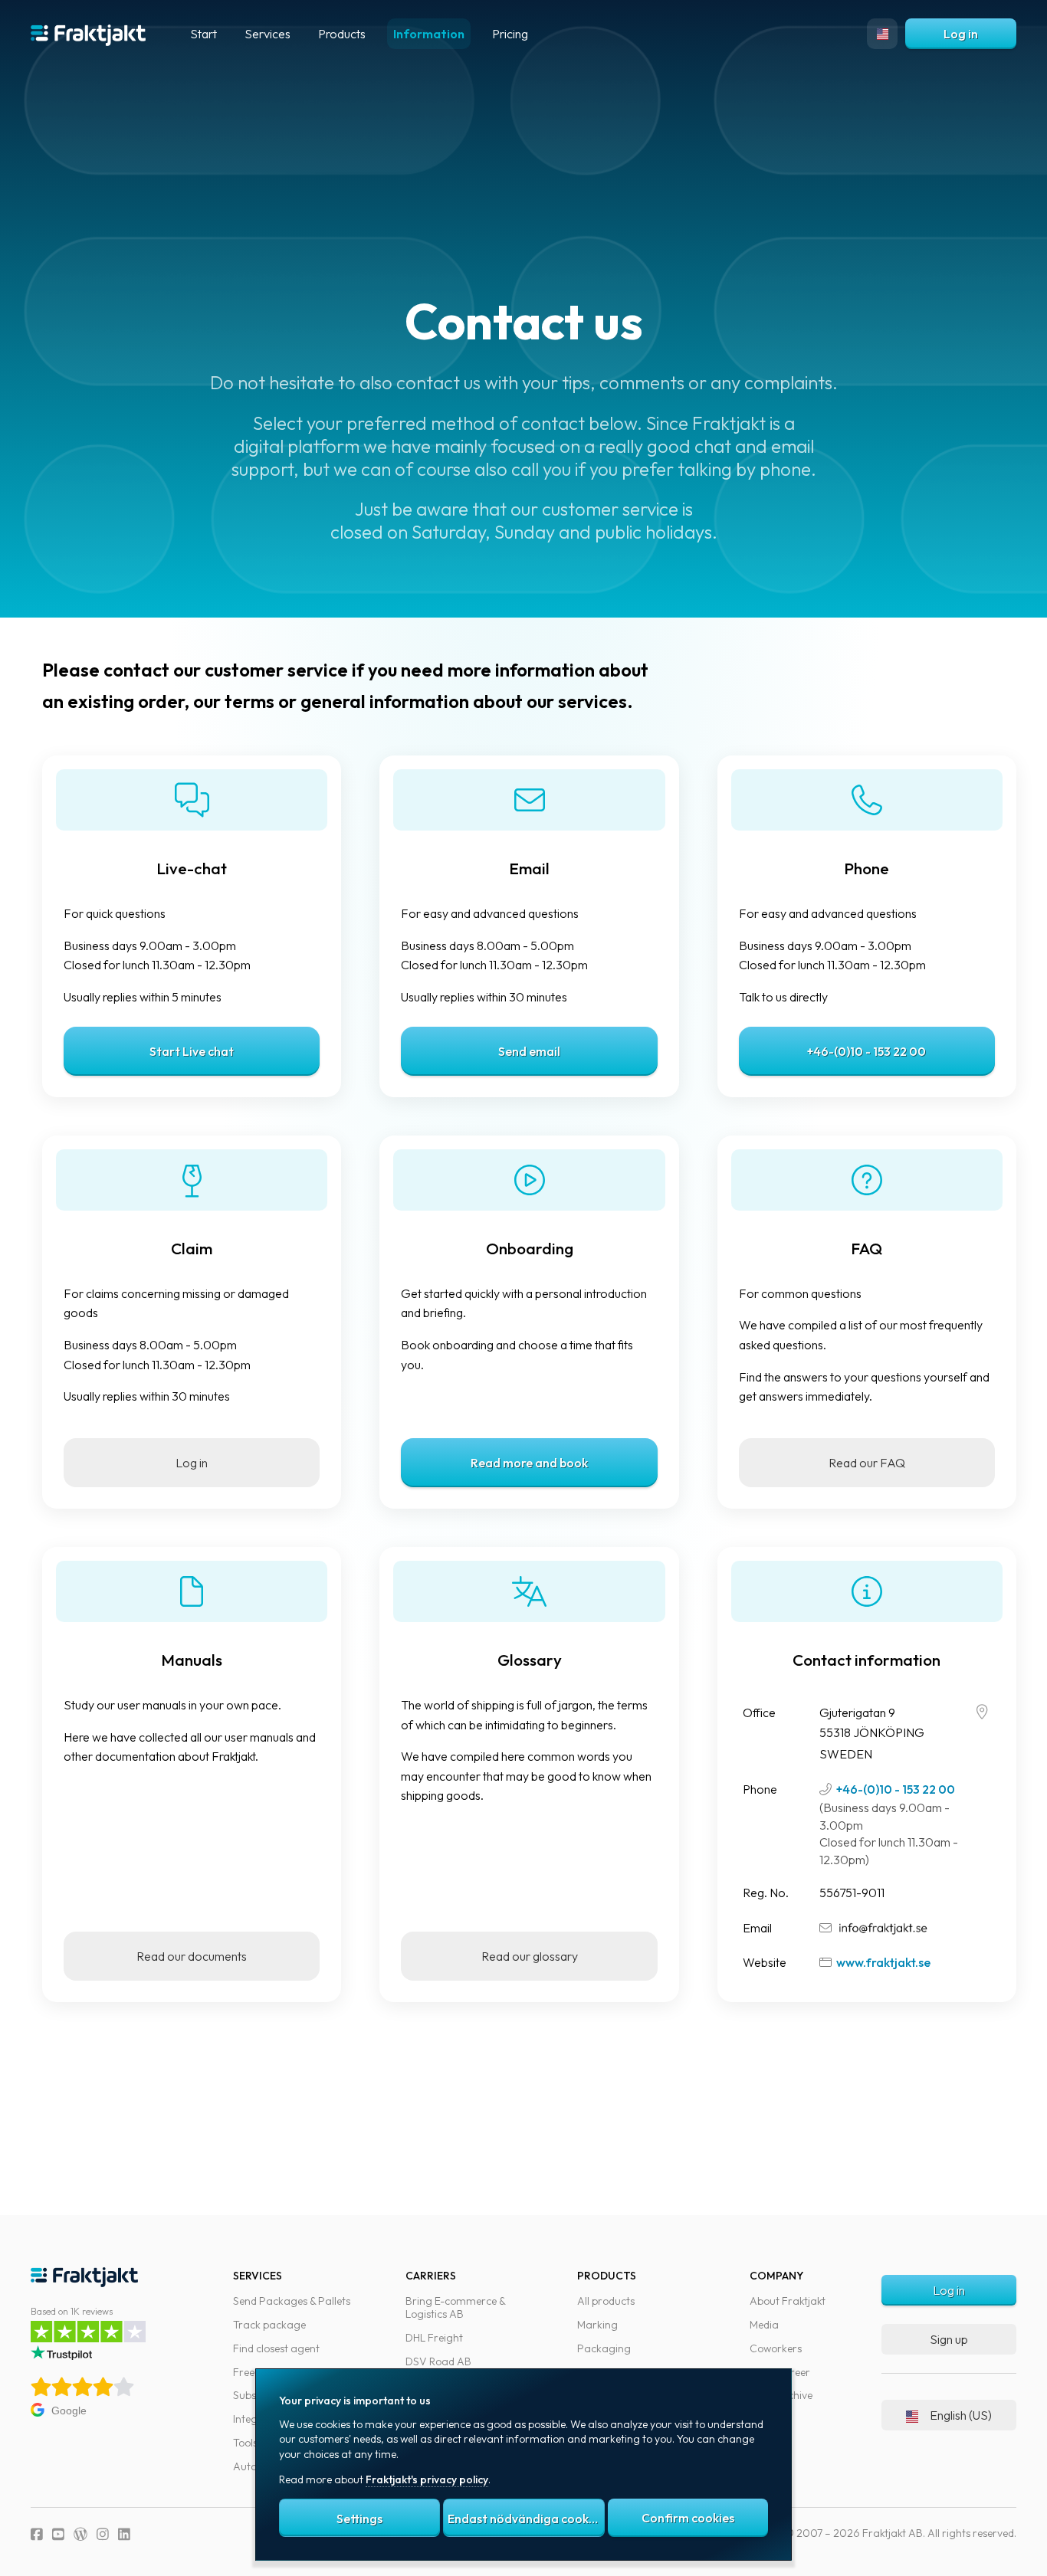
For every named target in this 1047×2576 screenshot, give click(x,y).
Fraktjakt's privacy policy (427, 2479)
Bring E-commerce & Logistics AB (455, 2307)
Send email (529, 1051)
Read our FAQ (867, 1463)
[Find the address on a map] (982, 1712)
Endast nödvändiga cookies (526, 2519)
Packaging (604, 2348)
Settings (359, 2519)
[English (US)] (882, 34)
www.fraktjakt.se (883, 1962)
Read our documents (192, 1956)
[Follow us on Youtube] (58, 2534)
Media (764, 2325)
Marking (597, 2325)
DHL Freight (434, 2338)
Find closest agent (276, 2348)
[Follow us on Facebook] (37, 2534)
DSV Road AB (438, 2361)
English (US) (961, 2415)
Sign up (949, 2339)
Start (203, 34)
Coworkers (776, 2348)
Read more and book (529, 1463)
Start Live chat (192, 1051)
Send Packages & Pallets (292, 2301)
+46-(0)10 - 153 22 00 (866, 1051)
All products (606, 2301)
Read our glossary (530, 1956)
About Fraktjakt (788, 2301)
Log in (961, 34)
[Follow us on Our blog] (80, 2534)
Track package (269, 2325)
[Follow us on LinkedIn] (124, 2534)
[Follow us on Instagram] (103, 2534)
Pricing (510, 34)
